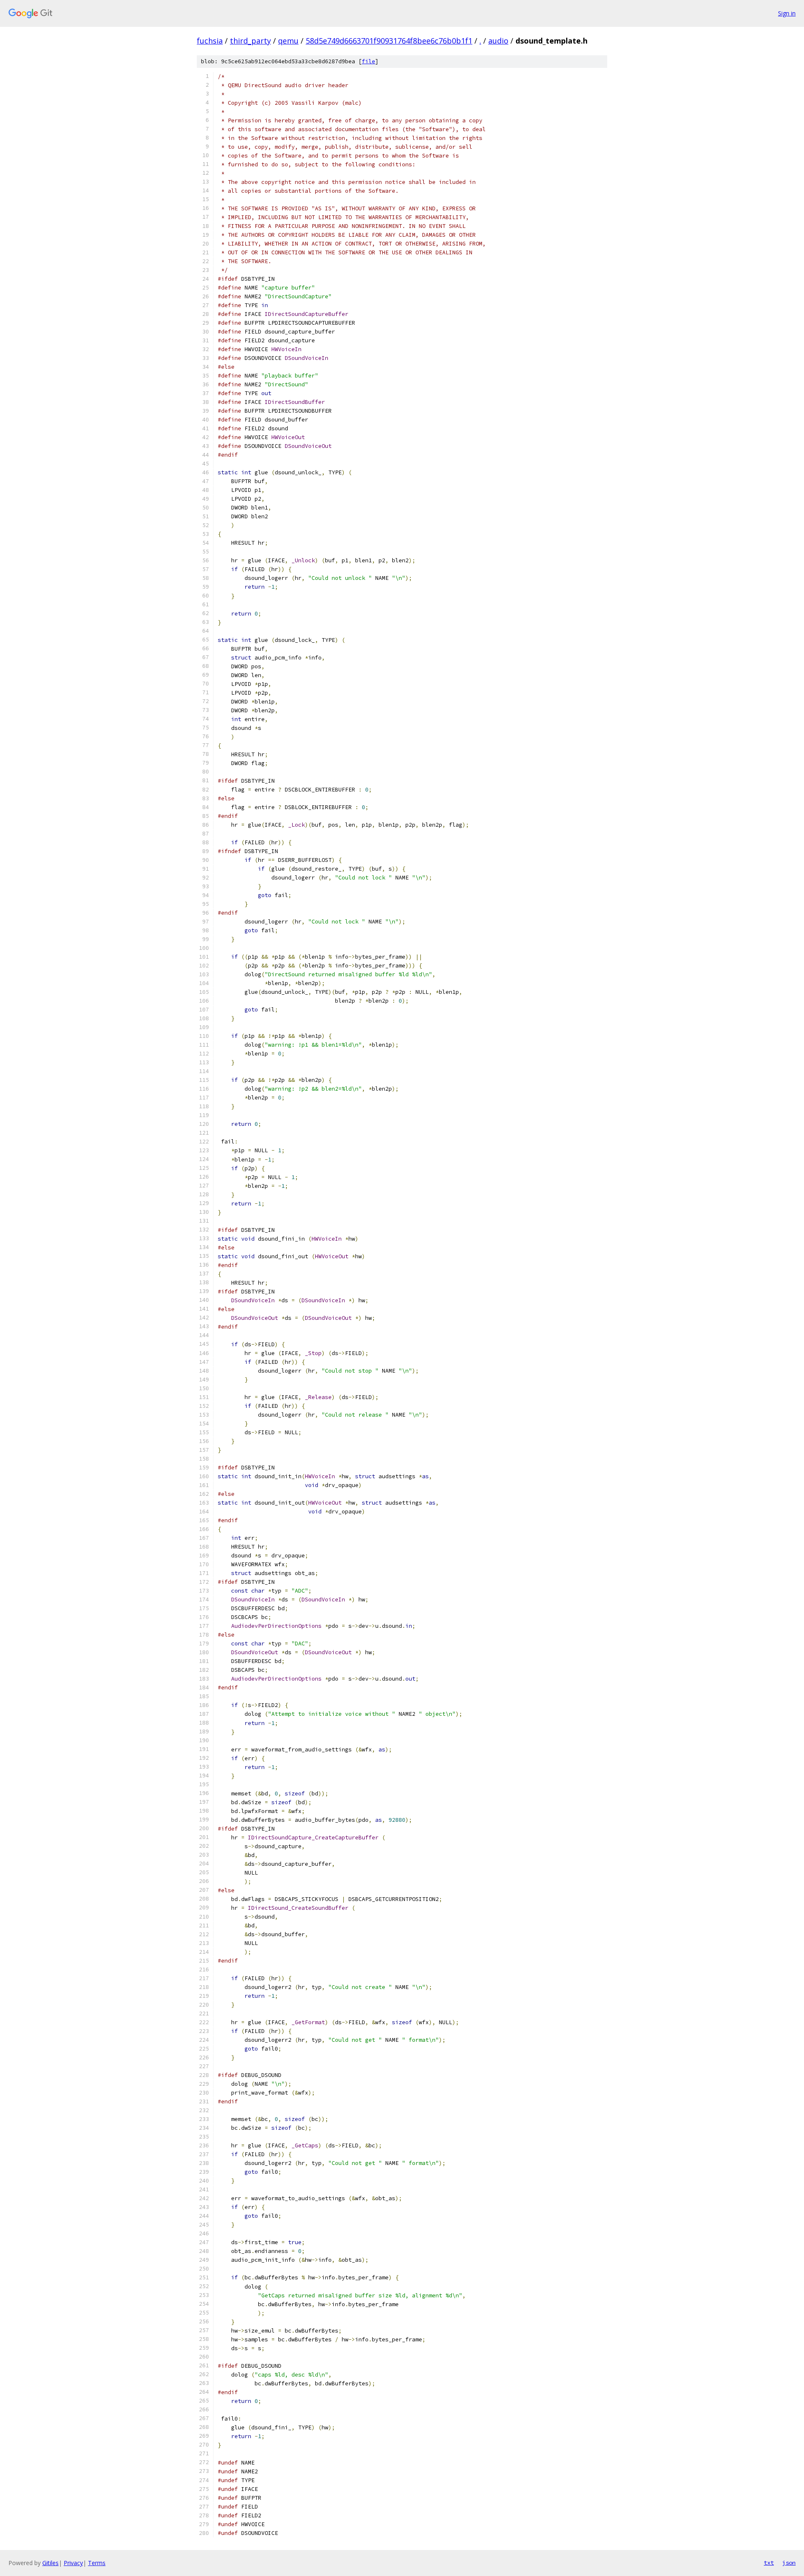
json (789, 2563)
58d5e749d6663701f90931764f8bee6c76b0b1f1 (389, 41)
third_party (250, 41)
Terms (97, 2563)
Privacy (73, 2563)
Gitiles (50, 2563)
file (368, 61)
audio (498, 41)
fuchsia (210, 41)
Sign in (787, 13)
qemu (288, 41)
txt (769, 2563)
